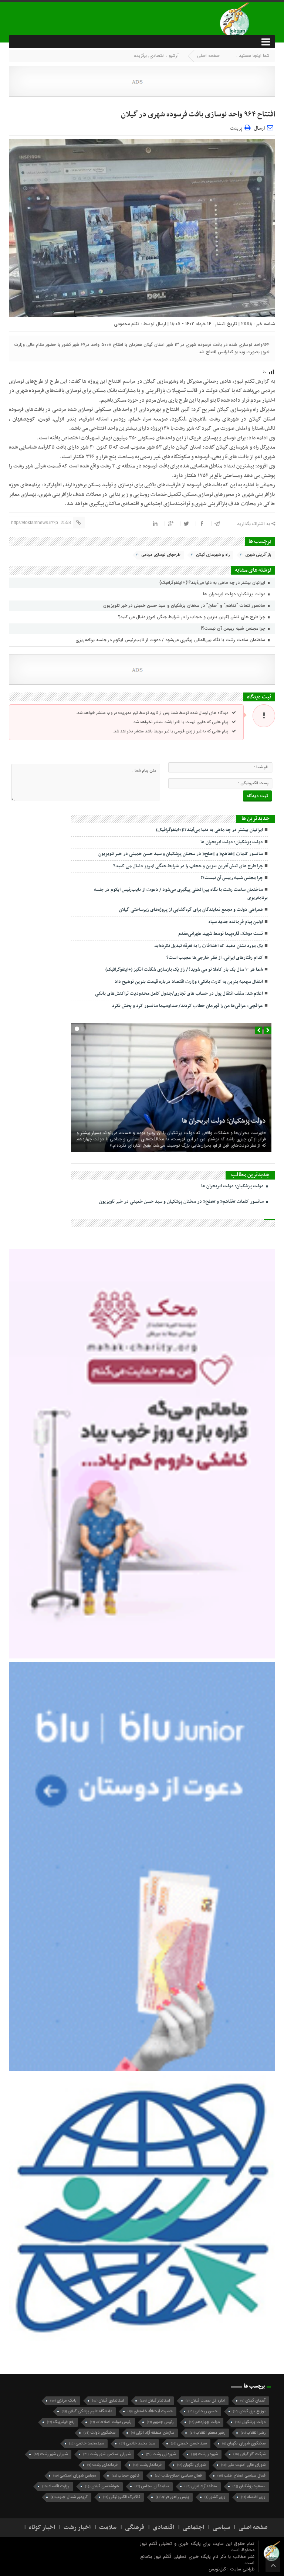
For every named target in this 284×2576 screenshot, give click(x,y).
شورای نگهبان (191, 2465)
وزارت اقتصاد (56, 2486)
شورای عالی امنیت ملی (243, 2465)
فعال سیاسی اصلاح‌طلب (178, 2476)
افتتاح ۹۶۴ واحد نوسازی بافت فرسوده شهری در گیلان (198, 115)
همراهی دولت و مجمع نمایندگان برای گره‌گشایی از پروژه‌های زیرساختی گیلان (191, 910)
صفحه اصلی (208, 56)
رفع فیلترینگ (61, 2422)
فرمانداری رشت (102, 2465)
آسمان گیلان (253, 2401)
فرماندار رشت (147, 2465)
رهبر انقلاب (253, 2433)
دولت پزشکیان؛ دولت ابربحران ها (235, 594)
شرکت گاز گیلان (249, 2454)
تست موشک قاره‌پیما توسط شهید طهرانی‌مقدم (221, 934)
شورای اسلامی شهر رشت (107, 2454)
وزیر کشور (215, 2497)
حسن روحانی (203, 2411)
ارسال (259, 128)
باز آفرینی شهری (258, 555)
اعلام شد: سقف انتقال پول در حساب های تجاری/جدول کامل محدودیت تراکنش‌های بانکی (179, 994)
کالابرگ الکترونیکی (122, 2497)
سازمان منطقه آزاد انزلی (153, 2433)
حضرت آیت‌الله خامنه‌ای (150, 2411)
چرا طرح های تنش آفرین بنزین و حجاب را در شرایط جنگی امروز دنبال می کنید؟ (192, 617)
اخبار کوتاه (42, 2528)
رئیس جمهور (160, 2422)
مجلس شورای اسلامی (75, 2476)
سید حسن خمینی (189, 2444)
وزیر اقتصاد (253, 2497)
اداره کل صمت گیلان (205, 2401)
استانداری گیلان (108, 2401)
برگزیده (140, 56)
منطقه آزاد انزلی (201, 2486)
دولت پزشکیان (250, 2422)
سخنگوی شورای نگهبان (244, 2444)
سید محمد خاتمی (137, 2444)
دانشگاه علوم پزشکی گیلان (87, 2411)
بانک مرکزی (63, 2401)
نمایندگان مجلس (152, 2486)
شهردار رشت (204, 2454)
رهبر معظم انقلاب (207, 2433)
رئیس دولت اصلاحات (111, 2422)
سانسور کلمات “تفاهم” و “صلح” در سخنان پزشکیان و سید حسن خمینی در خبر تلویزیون (185, 605)
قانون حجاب (126, 2476)
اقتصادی (157, 56)
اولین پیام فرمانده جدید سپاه (236, 922)
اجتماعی (193, 2528)
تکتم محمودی (127, 324)
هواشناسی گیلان (102, 2486)
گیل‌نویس (218, 2569)
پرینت (237, 127)
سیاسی (221, 2528)
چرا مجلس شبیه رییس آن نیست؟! (234, 628)
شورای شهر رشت (51, 2454)
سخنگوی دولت (99, 2433)
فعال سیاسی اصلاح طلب (241, 2476)
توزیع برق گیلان (249, 2411)
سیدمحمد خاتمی (87, 2444)
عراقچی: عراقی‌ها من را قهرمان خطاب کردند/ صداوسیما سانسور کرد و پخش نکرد (187, 1006)
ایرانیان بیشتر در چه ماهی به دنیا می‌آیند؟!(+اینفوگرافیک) (213, 583)
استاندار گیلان (155, 2401)
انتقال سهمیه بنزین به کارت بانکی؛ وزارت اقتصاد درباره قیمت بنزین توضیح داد (189, 982)
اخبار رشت (77, 2528)
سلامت (108, 2528)
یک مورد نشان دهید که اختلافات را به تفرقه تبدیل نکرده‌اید (209, 946)
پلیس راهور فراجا (172, 2497)
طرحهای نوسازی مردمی (161, 555)
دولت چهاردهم (204, 2422)
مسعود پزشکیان (249, 2486)
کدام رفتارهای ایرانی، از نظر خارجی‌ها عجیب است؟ (215, 958)
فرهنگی (135, 2528)
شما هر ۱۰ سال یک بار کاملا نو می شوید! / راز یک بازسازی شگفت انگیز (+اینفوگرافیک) (184, 970)
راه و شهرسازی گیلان (213, 555)
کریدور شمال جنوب (69, 2497)
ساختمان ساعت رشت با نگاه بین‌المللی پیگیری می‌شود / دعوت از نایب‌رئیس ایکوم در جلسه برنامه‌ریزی (171, 640)
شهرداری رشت (161, 2454)
